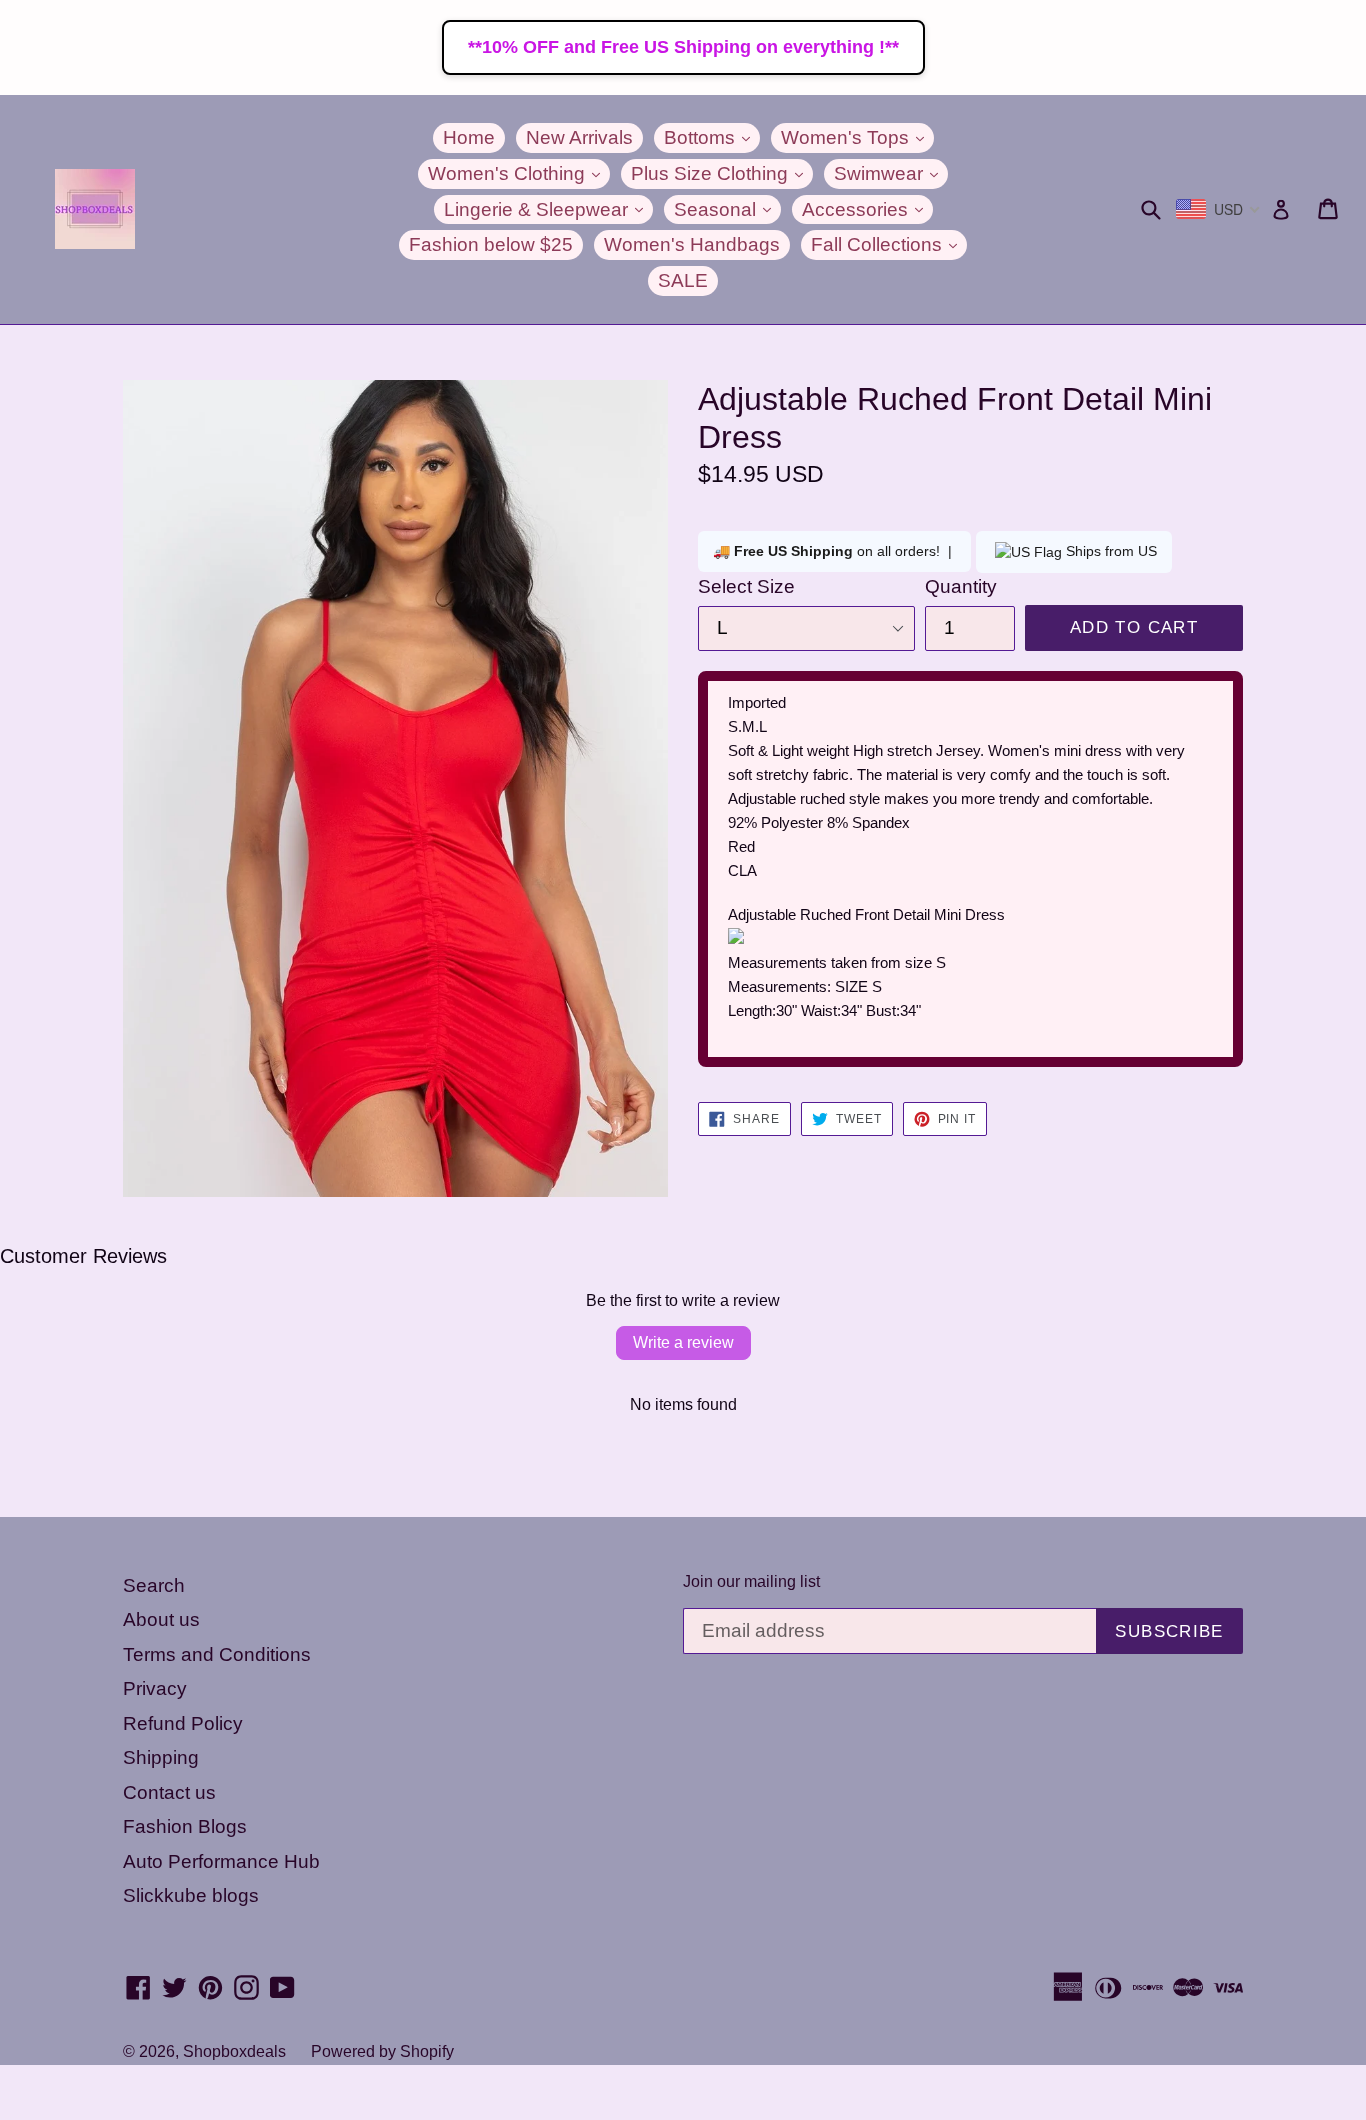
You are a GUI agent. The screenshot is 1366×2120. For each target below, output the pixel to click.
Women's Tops (857, 137)
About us (161, 1619)
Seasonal (727, 209)
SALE (683, 280)
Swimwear (891, 173)
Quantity (961, 586)
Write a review (683, 1342)
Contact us (169, 1792)
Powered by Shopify (382, 2051)
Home (469, 137)
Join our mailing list (751, 1581)
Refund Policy (183, 1723)
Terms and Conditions (217, 1654)
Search (154, 1585)
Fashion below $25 (491, 244)
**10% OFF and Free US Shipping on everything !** (683, 47)
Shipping (161, 1757)
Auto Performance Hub (221, 1861)
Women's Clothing (519, 173)
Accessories (867, 209)
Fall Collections (889, 244)
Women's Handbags (692, 244)
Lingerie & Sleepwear (548, 209)
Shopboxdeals (234, 2051)
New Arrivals (579, 137)
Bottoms (712, 137)
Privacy (155, 1688)
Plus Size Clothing (722, 173)
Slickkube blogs (191, 1895)
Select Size (746, 586)
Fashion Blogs (185, 1826)
